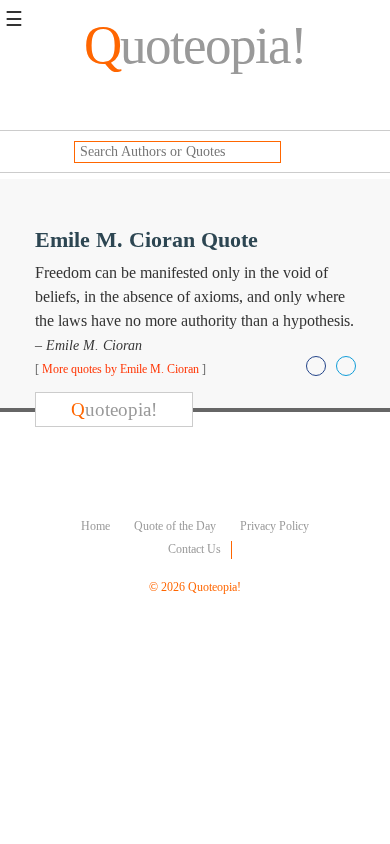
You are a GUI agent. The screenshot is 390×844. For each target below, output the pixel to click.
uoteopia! (195, 45)
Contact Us (194, 549)
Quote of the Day (175, 526)
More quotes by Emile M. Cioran (120, 369)
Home (95, 526)
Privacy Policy (274, 526)
